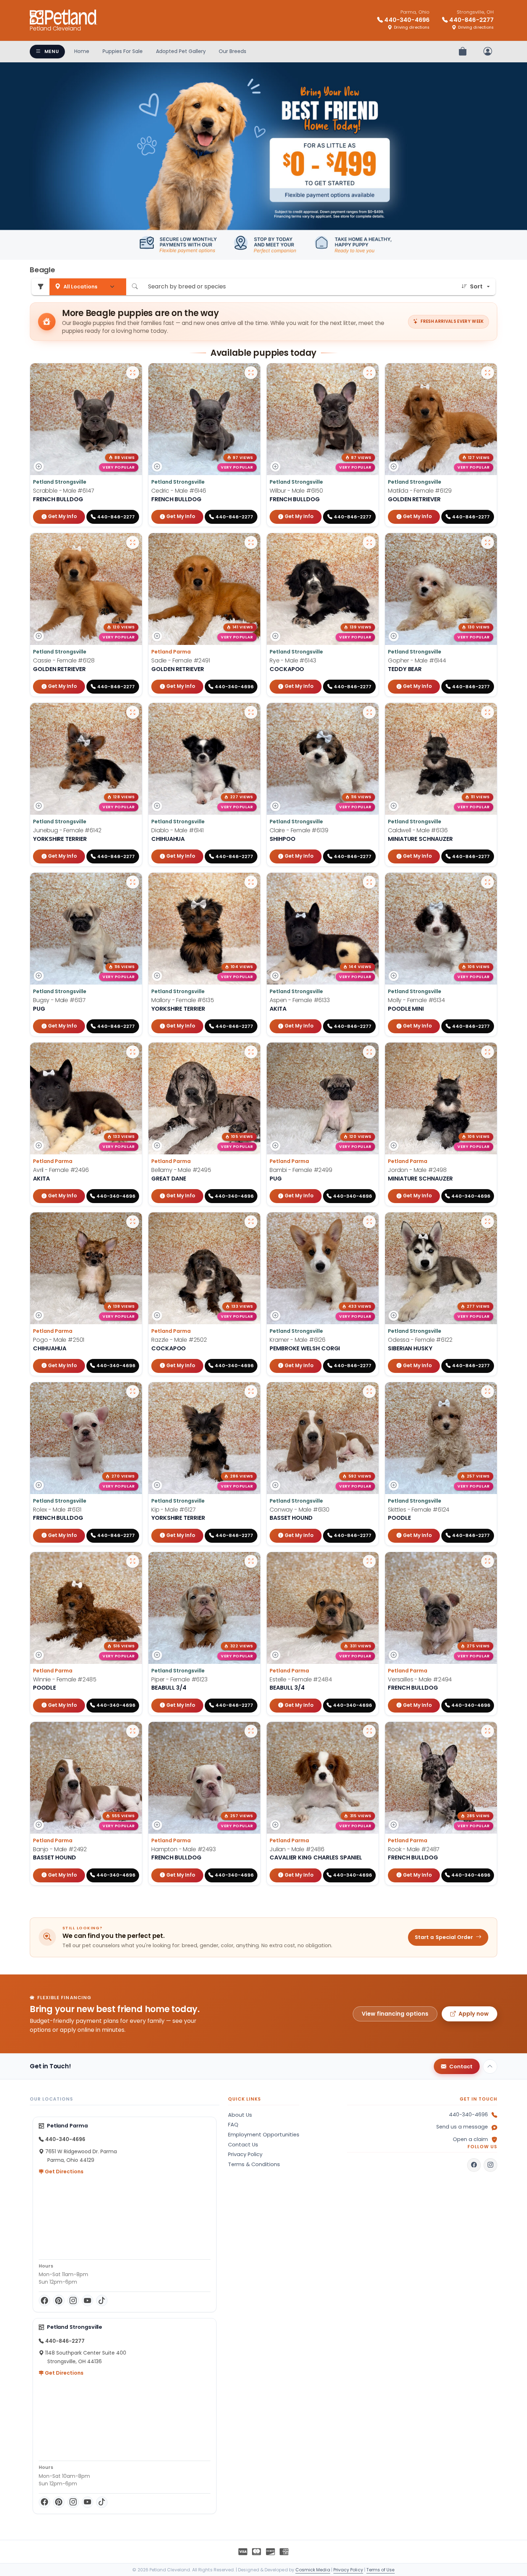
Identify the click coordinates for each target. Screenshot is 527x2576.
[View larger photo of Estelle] (369, 1561)
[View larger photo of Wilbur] (369, 373)
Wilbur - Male (296, 491)
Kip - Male (173, 1510)
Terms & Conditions (254, 2164)
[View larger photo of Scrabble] (133, 373)
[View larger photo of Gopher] (488, 542)
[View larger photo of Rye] (369, 542)
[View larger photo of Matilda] (488, 373)
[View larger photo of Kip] (251, 1392)
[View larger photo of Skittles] (488, 1392)
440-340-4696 (468, 2115)
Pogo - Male (59, 1340)
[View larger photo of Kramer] (369, 1222)
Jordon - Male (417, 1170)
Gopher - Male (417, 660)
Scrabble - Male (64, 491)
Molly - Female (416, 1000)
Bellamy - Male (181, 1170)
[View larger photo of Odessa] (488, 1222)
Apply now (474, 2014)
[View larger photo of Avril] (133, 1052)
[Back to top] (490, 2067)
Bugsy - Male (59, 1000)
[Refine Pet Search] (41, 287)
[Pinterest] (59, 2300)
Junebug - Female (67, 830)
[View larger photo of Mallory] (251, 882)
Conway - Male (300, 1510)
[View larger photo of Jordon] (488, 1052)
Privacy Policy (245, 2154)
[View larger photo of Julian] (369, 1731)
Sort (476, 286)
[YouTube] (87, 2300)
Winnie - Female (65, 1679)
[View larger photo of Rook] (488, 1731)
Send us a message (462, 2127)
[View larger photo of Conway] (369, 1392)
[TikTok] (102, 2300)
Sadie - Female (181, 660)
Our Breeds (232, 51)
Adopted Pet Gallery (181, 51)
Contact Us (243, 2145)
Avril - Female (61, 1170)
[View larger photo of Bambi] (369, 1052)
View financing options (395, 2014)
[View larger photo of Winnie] (133, 1561)
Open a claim (470, 2139)
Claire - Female (299, 830)
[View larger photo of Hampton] (251, 1731)
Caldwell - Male (418, 830)
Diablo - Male (177, 830)
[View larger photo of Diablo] (251, 712)
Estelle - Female (301, 1679)
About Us (240, 2115)
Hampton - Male (184, 1849)
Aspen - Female (300, 1000)
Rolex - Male (57, 1510)
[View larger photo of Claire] (369, 712)
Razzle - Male (179, 1340)
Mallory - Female (182, 1000)
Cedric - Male (179, 491)
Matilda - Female (420, 491)
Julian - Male (297, 1849)
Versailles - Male (420, 1679)
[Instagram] (73, 2300)
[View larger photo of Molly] (488, 882)
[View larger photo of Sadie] (251, 542)
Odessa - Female (420, 1340)
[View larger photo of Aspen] (369, 882)
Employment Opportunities (264, 2135)
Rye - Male (293, 660)
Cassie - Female (64, 660)
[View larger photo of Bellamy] (251, 1052)
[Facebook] (44, 2300)
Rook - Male (414, 1849)
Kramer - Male (298, 1340)
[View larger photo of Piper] (251, 1561)
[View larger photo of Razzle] (251, 1222)
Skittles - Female (419, 1510)
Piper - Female (179, 1679)
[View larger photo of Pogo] (133, 1222)
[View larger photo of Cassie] (133, 542)
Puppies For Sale (123, 51)
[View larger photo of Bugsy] (133, 882)
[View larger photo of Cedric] (251, 373)
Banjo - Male (60, 1849)
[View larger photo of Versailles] (488, 1561)
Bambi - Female (301, 1170)
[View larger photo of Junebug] (133, 712)
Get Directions (64, 2172)
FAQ (233, 2125)
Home (82, 51)
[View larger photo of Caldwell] (488, 712)
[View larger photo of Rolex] (133, 1392)
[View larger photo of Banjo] (133, 1731)
